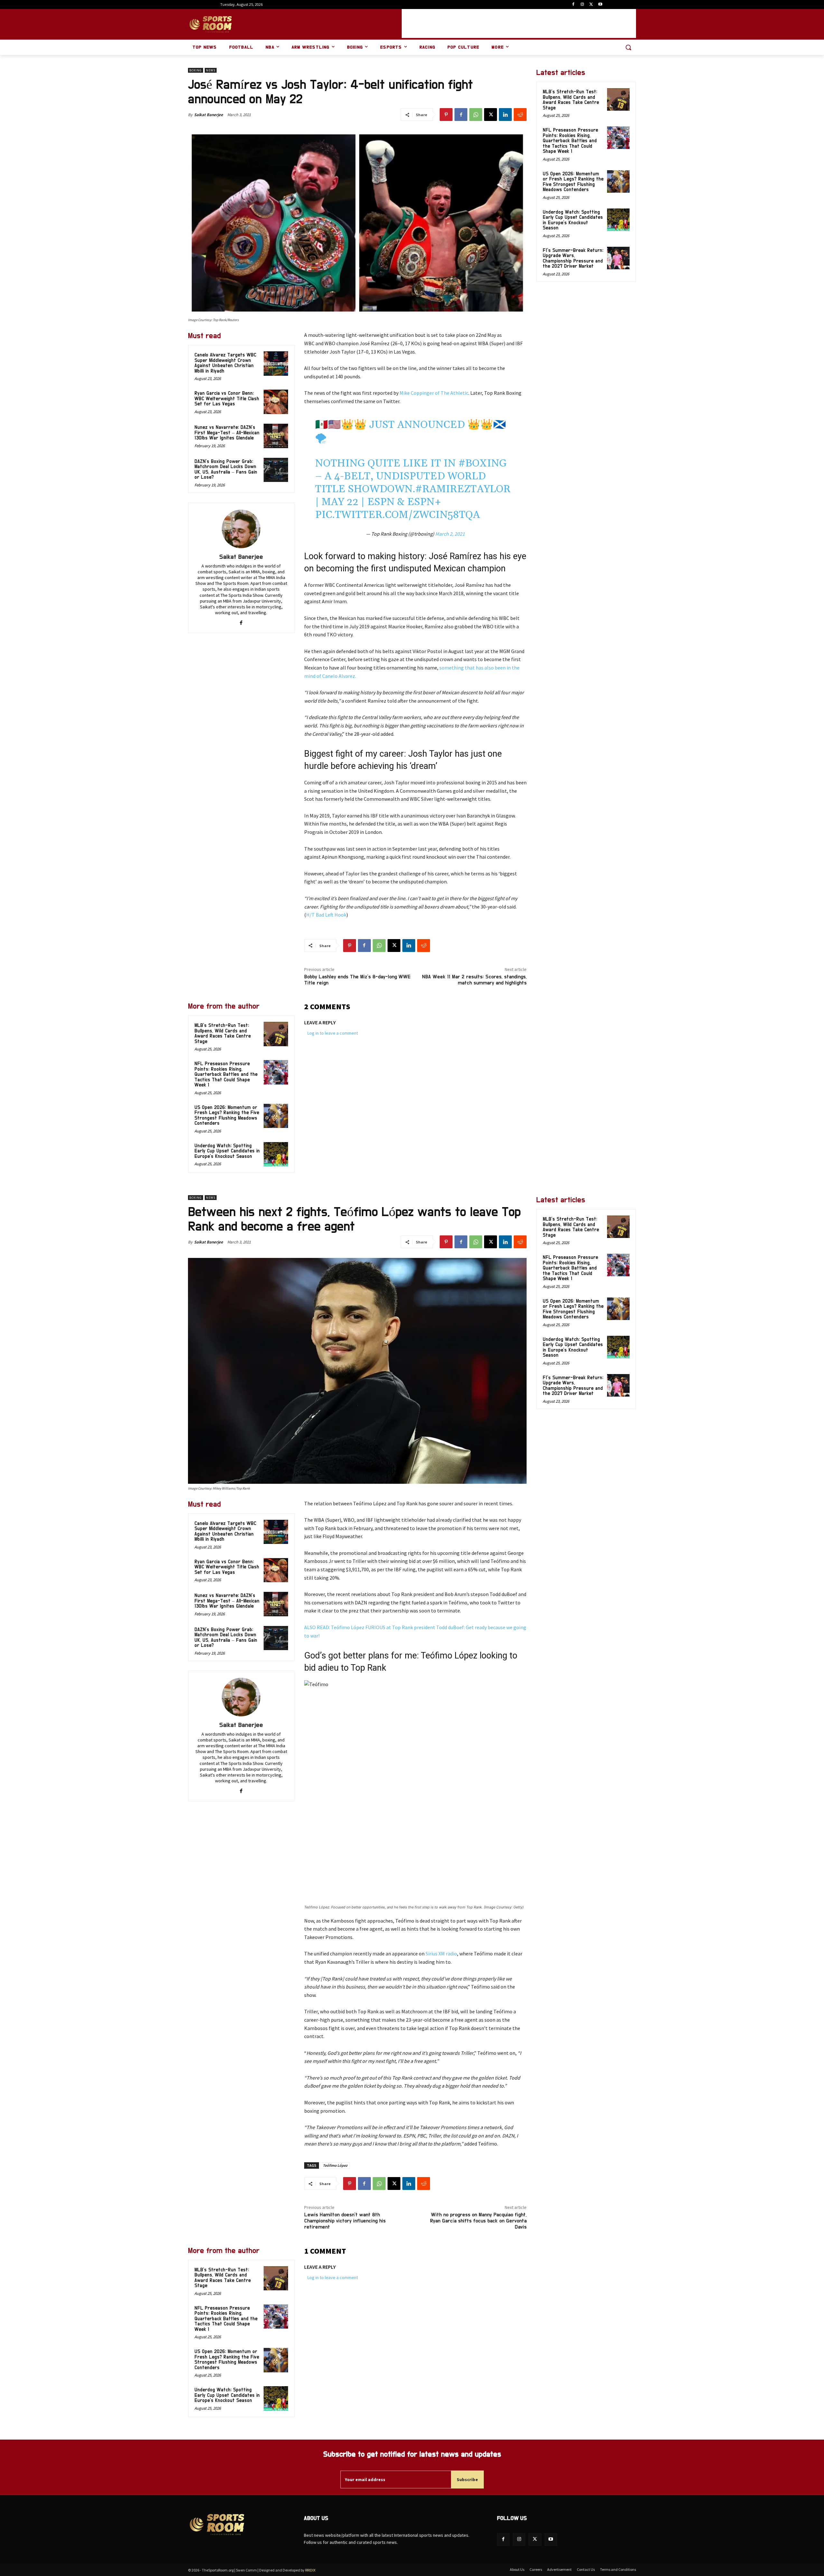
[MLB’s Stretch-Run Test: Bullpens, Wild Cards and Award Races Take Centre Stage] (276, 1034)
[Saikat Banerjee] (241, 529)
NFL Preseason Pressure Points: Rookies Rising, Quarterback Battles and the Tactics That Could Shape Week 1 (226, 1074)
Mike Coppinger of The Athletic (434, 393)
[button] (628, 47)
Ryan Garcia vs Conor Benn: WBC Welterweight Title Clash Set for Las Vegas (227, 399)
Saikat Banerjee (209, 115)
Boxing (196, 70)
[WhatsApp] (476, 115)
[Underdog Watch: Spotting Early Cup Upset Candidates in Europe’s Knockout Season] (276, 1154)
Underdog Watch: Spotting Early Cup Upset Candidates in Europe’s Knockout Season (227, 1151)
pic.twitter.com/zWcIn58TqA (398, 515)
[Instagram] (582, 5)
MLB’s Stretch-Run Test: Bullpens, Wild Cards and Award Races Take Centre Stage (223, 1034)
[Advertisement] (519, 23)
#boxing (482, 463)
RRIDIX (310, 2570)
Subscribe (467, 2479)
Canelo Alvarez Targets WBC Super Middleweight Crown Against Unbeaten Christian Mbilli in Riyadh (225, 363)
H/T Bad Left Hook (326, 915)
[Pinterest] (446, 115)
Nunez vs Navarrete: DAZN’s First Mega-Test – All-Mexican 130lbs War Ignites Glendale (227, 433)
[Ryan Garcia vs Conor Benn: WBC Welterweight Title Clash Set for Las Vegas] (276, 402)
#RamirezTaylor (463, 489)
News (211, 70)
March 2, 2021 (450, 534)
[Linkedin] (505, 115)
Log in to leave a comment (333, 1033)
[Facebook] (573, 5)
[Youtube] (600, 5)
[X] (591, 5)
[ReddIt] (520, 115)
